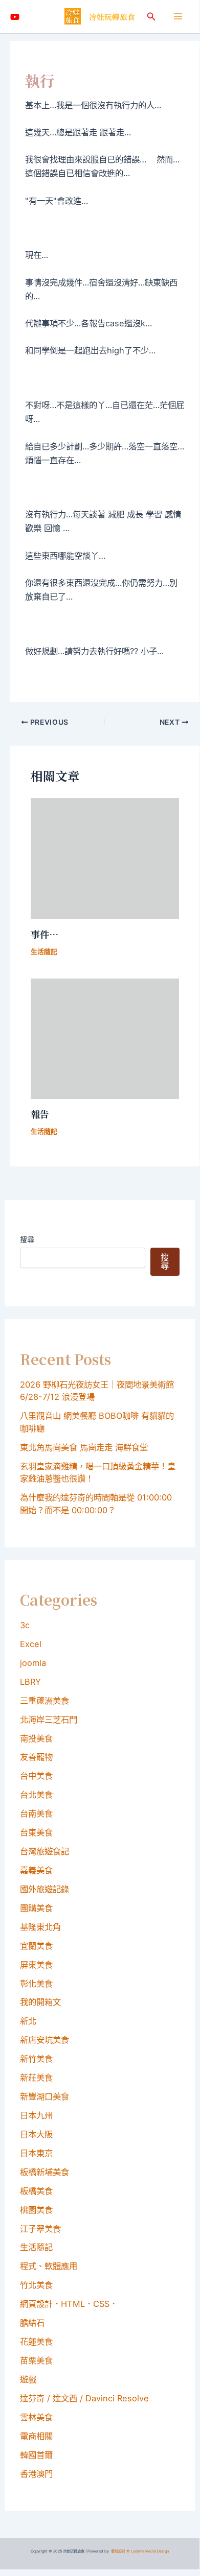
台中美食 (36, 1776)
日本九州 (36, 2115)
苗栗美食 (36, 2360)
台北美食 (36, 1795)
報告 (40, 1114)
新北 (28, 2021)
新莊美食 (36, 2078)
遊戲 (28, 2379)
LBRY (30, 1682)
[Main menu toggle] (178, 17)
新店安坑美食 (45, 2040)
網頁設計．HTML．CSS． (69, 2304)
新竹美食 (36, 2059)
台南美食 (36, 1814)
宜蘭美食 (36, 1946)
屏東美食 (36, 1965)
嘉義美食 (36, 1870)
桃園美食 (36, 2210)
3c (25, 1625)
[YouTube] (15, 17)
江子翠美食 (40, 2229)
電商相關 (36, 2436)
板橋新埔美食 (45, 2172)
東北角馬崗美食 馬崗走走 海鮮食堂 (84, 1447)
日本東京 (36, 2153)
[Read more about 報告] (105, 1038)
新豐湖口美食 (45, 2096)
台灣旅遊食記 (45, 1851)
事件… (45, 934)
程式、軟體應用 (49, 2266)
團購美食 (36, 1908)
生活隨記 (44, 952)
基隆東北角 (40, 1927)
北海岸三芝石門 (49, 1720)
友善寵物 (36, 1757)
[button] (151, 17)
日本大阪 (36, 2134)
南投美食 (36, 1738)
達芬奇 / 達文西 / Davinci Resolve (84, 2398)
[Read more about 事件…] (105, 858)
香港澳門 (36, 2474)
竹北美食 (36, 2285)
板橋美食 (36, 2191)
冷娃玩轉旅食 (112, 17)
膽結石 (32, 2323)
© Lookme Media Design (148, 2551)
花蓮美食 (36, 2342)
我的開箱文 (40, 2002)
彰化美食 (36, 1984)
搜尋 (27, 1239)
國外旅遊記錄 (45, 1889)
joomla (33, 1663)
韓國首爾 (36, 2455)
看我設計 (118, 2551)
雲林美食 (36, 2417)
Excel (31, 1644)
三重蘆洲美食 (45, 1701)
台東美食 (36, 1832)
